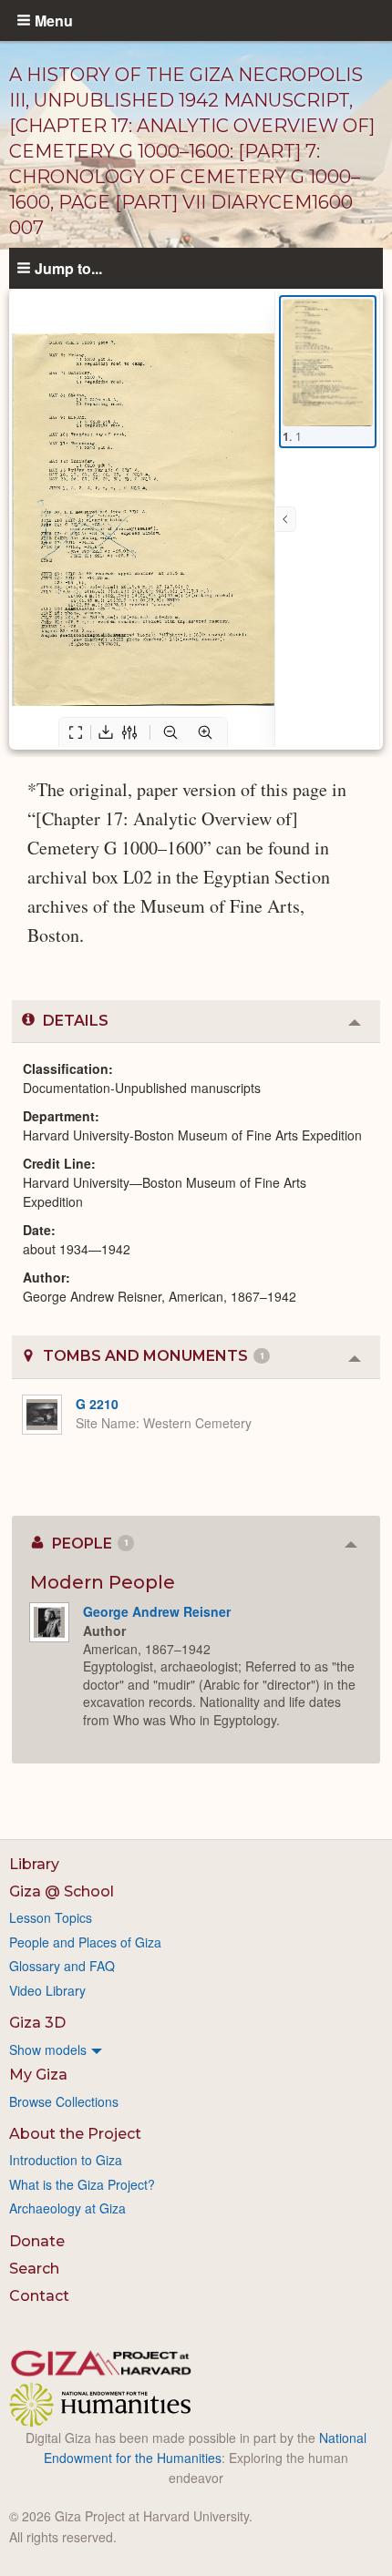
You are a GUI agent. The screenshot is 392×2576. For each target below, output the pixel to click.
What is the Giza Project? (82, 2184)
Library (34, 1864)
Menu (54, 20)
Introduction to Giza (66, 2160)
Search (34, 2269)
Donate (37, 2241)
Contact (39, 2296)
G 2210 (97, 1404)
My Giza (38, 2075)
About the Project (75, 2134)
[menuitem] (196, 2050)
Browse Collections (64, 2101)
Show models (48, 2050)
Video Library (47, 1990)
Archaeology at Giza (67, 2208)
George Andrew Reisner (157, 1611)
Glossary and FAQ (62, 1966)
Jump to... (68, 268)
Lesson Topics (51, 1917)
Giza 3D (37, 2023)
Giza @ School (62, 1891)
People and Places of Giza (85, 1942)
